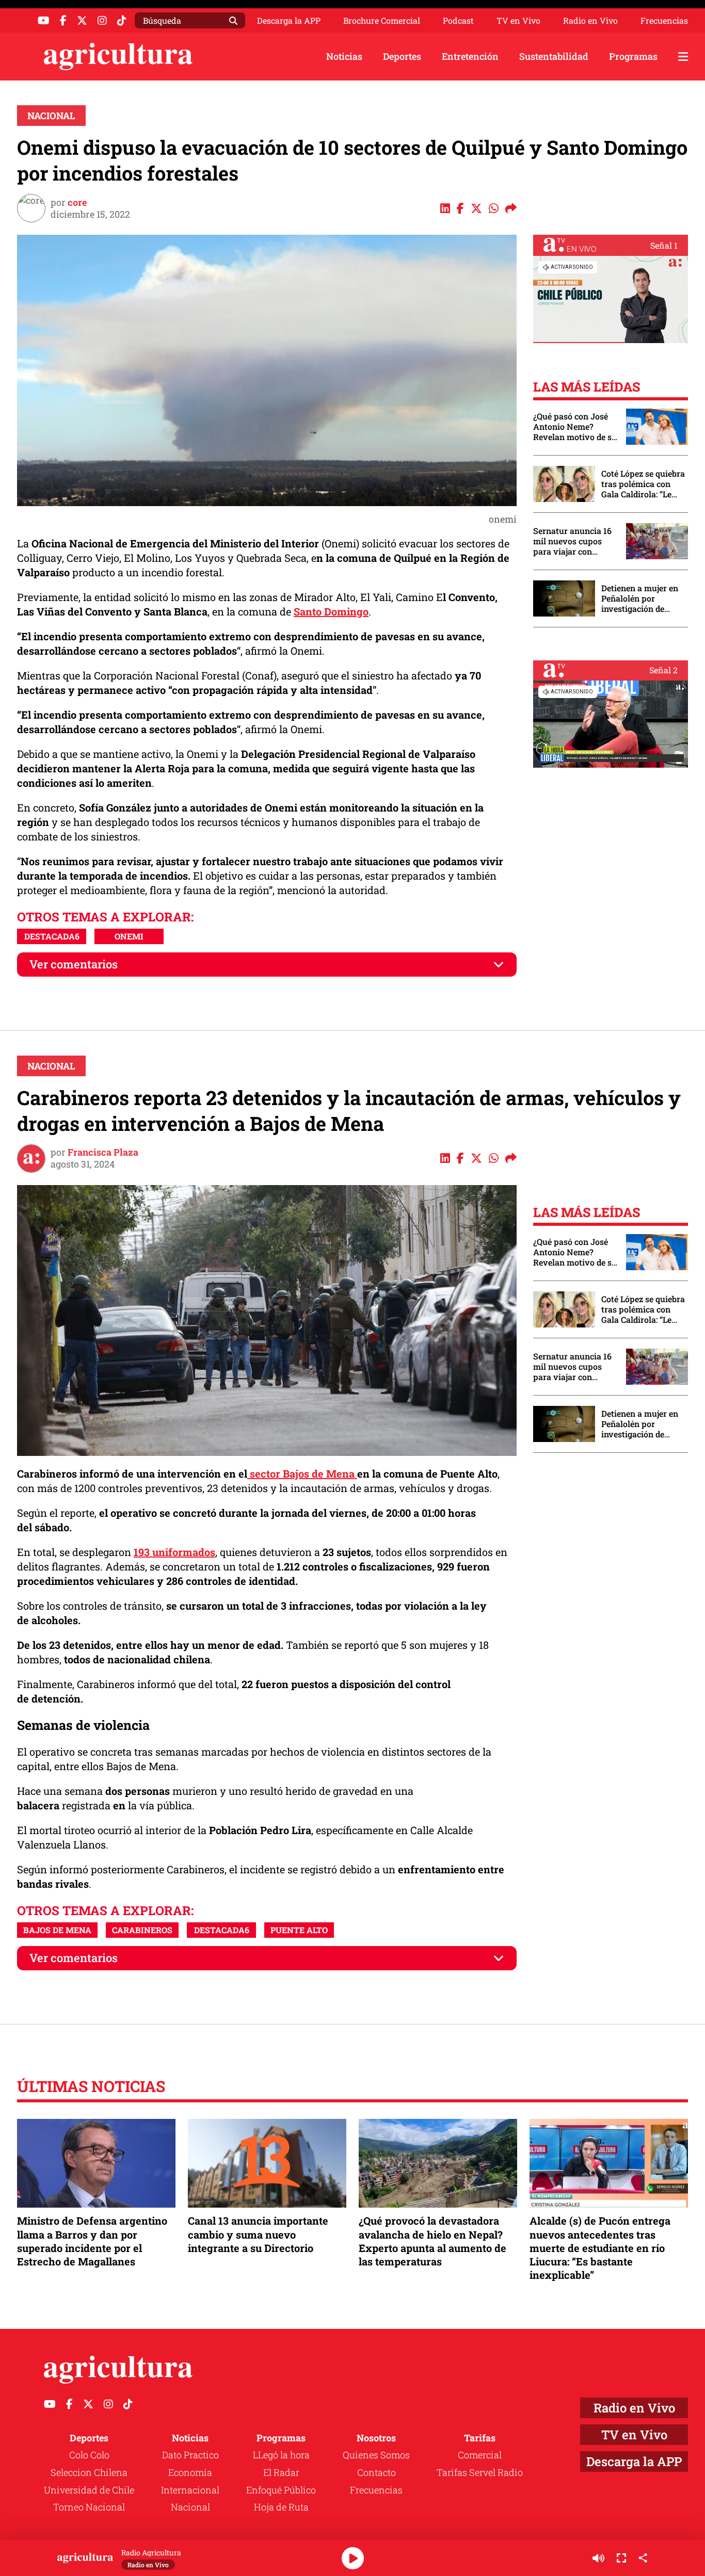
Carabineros (142, 1930)
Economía (190, 2472)
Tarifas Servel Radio (480, 2472)
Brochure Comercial (382, 21)
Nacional (51, 116)
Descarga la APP (289, 20)
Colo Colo (89, 2455)
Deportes (402, 56)
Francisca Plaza (103, 1152)
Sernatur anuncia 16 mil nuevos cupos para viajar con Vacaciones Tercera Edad (572, 541)
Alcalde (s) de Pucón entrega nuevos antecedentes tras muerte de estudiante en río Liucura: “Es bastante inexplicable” (600, 2248)
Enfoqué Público (281, 2490)
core (77, 202)
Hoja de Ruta (281, 2507)
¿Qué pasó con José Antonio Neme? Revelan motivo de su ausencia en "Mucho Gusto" (575, 427)
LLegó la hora (281, 2455)
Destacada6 (52, 936)
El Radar (281, 2472)
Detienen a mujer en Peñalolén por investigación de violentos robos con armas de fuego (640, 598)
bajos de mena (57, 1930)
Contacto (376, 2472)
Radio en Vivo (590, 21)
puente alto (299, 1930)
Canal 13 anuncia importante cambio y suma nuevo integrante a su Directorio (258, 2234)
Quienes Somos (376, 2455)
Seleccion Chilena (89, 2472)
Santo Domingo (331, 611)
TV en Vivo (518, 21)
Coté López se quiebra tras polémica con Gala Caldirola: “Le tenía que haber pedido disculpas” (643, 484)
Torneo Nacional (89, 2507)
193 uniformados (174, 1552)
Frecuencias (664, 21)
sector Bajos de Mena (302, 1473)
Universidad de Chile (89, 2490)
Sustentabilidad (554, 56)
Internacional (190, 2490)
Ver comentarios (74, 964)
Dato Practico (190, 2455)
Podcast (458, 21)
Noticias (344, 56)
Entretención (470, 56)
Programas (633, 56)
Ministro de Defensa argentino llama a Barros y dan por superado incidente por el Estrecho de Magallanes (92, 2241)
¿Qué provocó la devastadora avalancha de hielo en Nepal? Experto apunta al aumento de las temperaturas (432, 2241)
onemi (129, 936)
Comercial (480, 2455)
